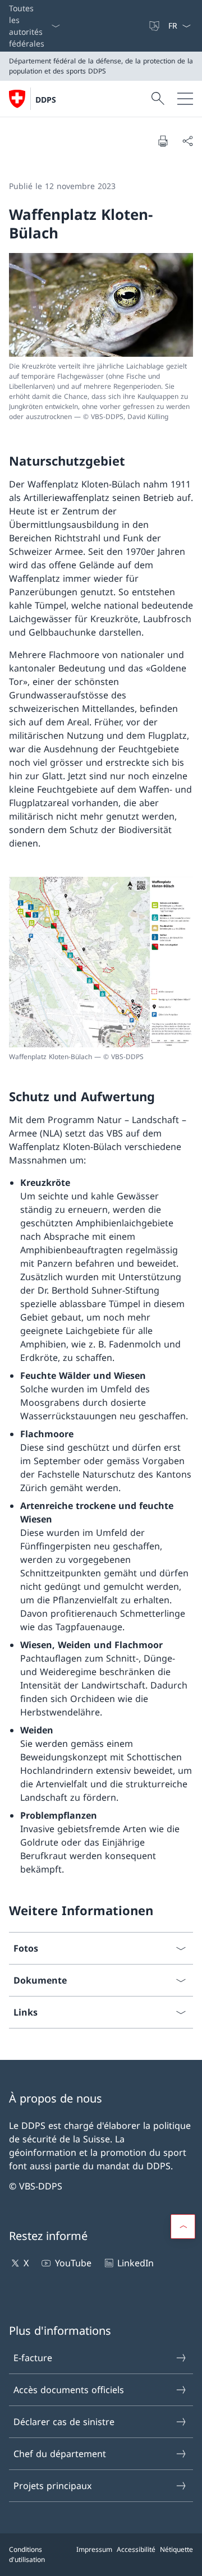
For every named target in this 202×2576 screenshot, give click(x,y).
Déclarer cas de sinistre (64, 2422)
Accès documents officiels (69, 2390)
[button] (183, 2227)
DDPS (46, 100)
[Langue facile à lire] (155, 26)
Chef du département (60, 2454)
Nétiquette (176, 2549)
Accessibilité (136, 2549)
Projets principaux (52, 2486)
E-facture (33, 2358)
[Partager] (187, 141)
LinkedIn (136, 2263)
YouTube (73, 2263)
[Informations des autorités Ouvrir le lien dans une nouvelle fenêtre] (143, 26)
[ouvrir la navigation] (185, 99)
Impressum (94, 2549)
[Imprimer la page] (163, 141)
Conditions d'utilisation (27, 2554)
